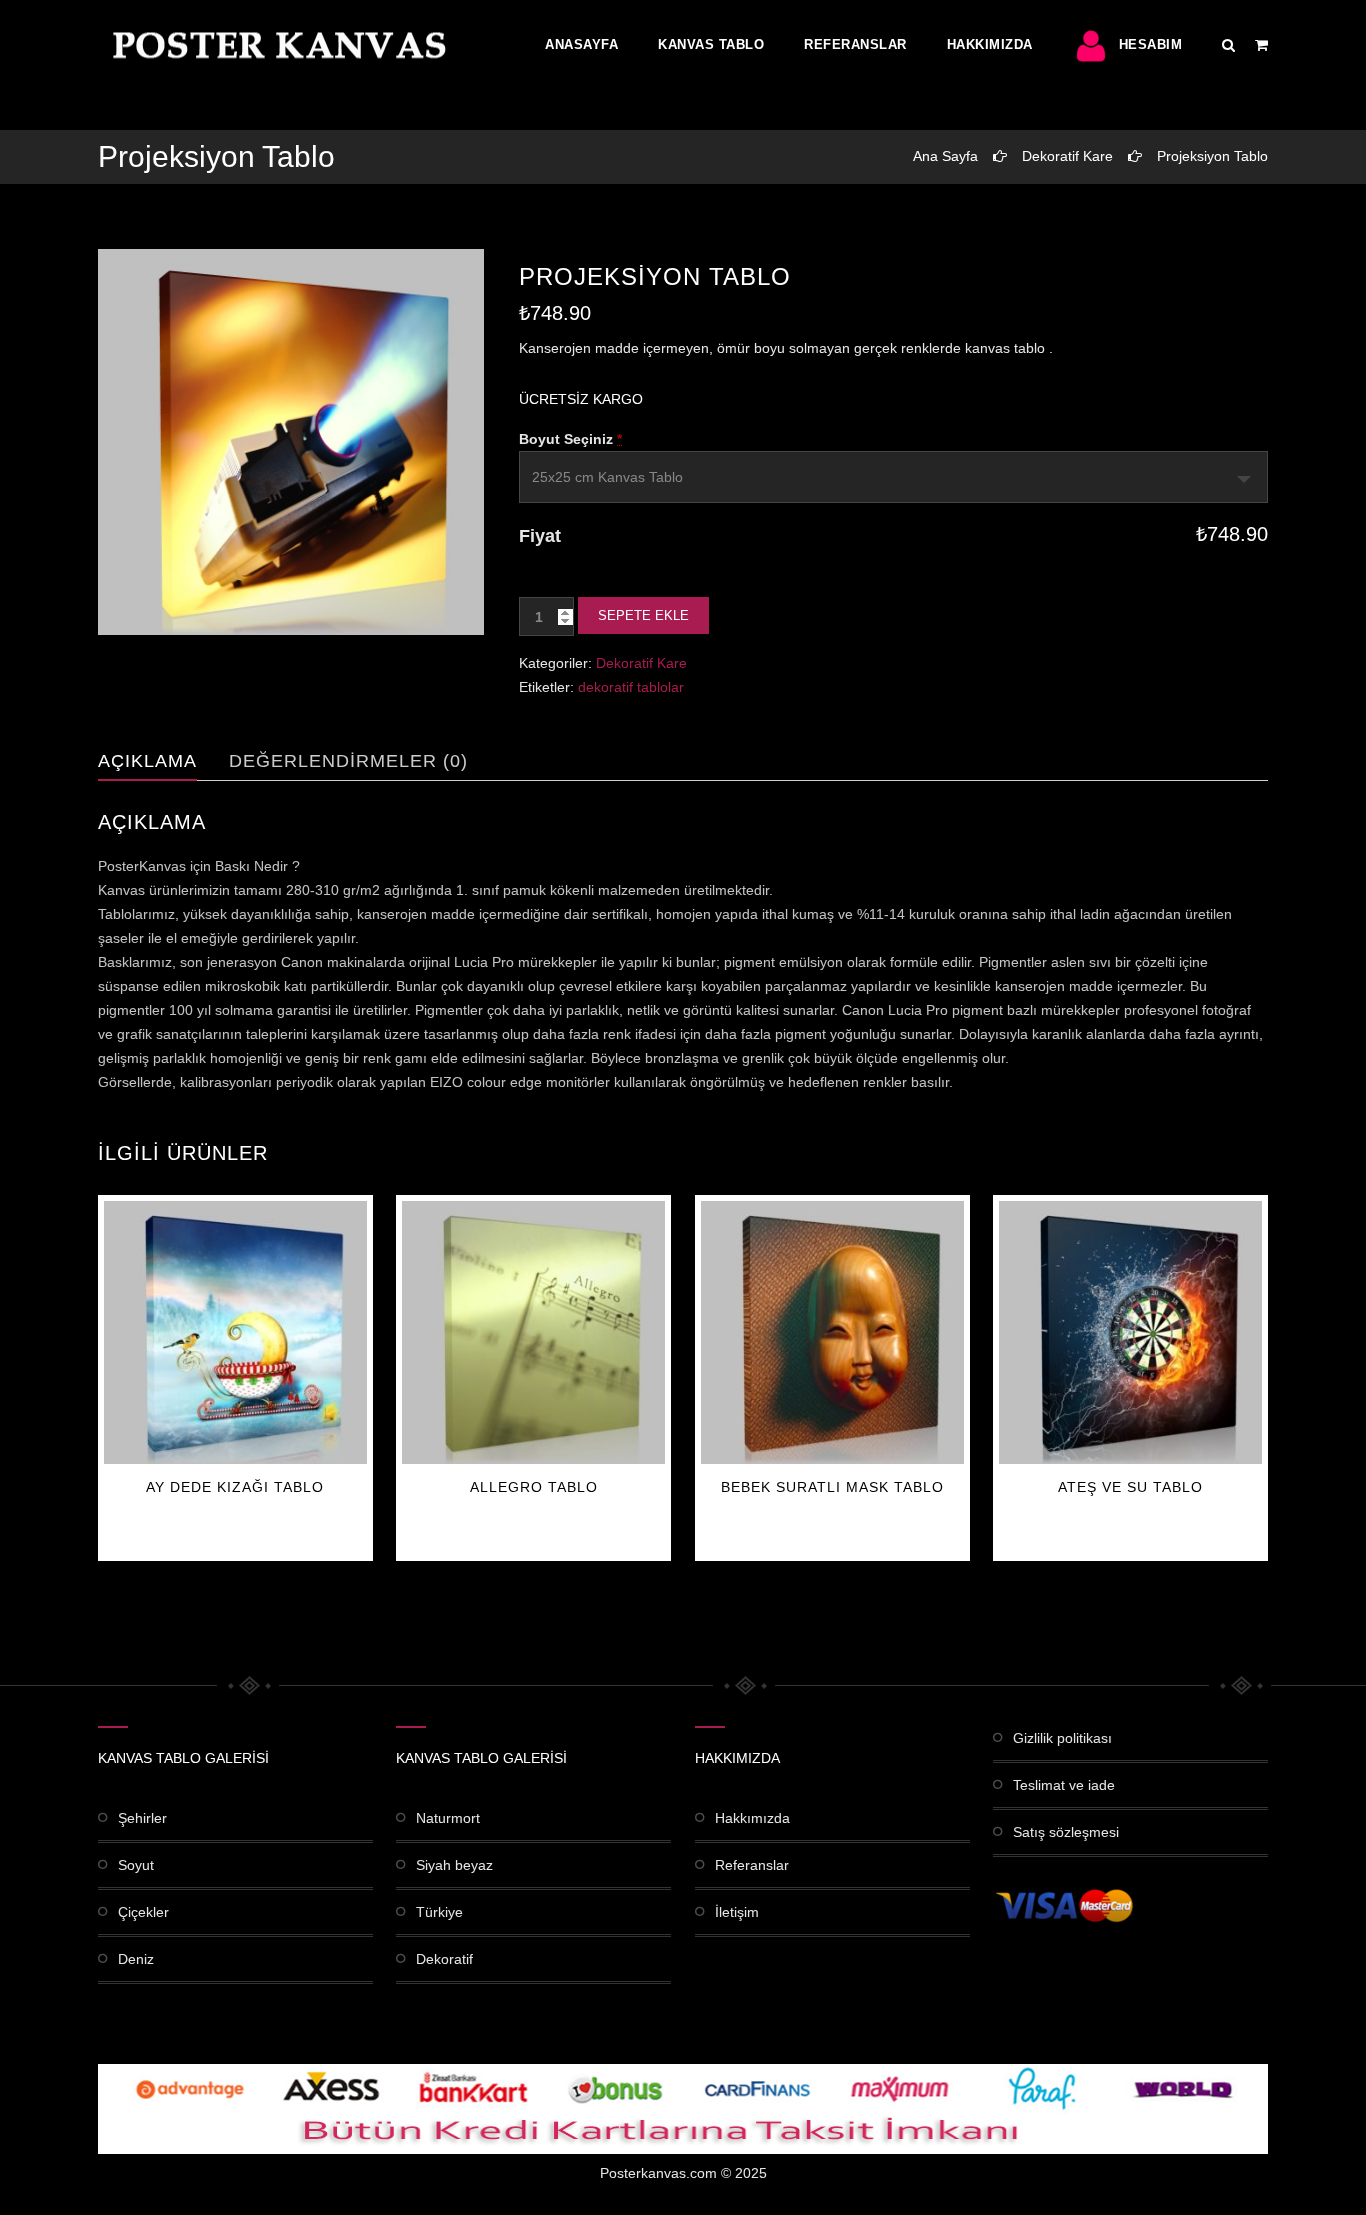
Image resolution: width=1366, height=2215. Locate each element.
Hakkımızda (990, 44)
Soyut (136, 1865)
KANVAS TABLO (711, 44)
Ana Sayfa (945, 156)
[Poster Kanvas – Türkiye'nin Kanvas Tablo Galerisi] (275, 45)
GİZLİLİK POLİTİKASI (1062, 1738)
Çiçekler (143, 1912)
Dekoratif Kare (1067, 156)
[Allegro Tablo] (533, 1332)
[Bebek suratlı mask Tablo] (832, 1332)
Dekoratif (444, 1959)
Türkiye (439, 1912)
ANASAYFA (581, 44)
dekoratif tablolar (631, 687)
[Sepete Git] (1261, 45)
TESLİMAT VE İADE (1064, 1785)
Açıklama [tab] (147, 761)
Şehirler (142, 1818)
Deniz (136, 1959)
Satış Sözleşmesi (1066, 1832)
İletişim (737, 1912)
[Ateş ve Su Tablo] (1130, 1332)
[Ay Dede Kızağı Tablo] (235, 1332)
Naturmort (448, 1818)
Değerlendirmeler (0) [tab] (348, 761)
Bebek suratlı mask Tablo (832, 1487)
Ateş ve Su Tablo (1130, 1487)
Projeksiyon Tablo (1212, 156)
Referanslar (855, 44)
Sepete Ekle (643, 615)
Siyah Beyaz (454, 1865)
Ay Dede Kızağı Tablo (235, 1487)
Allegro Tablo (534, 1487)
